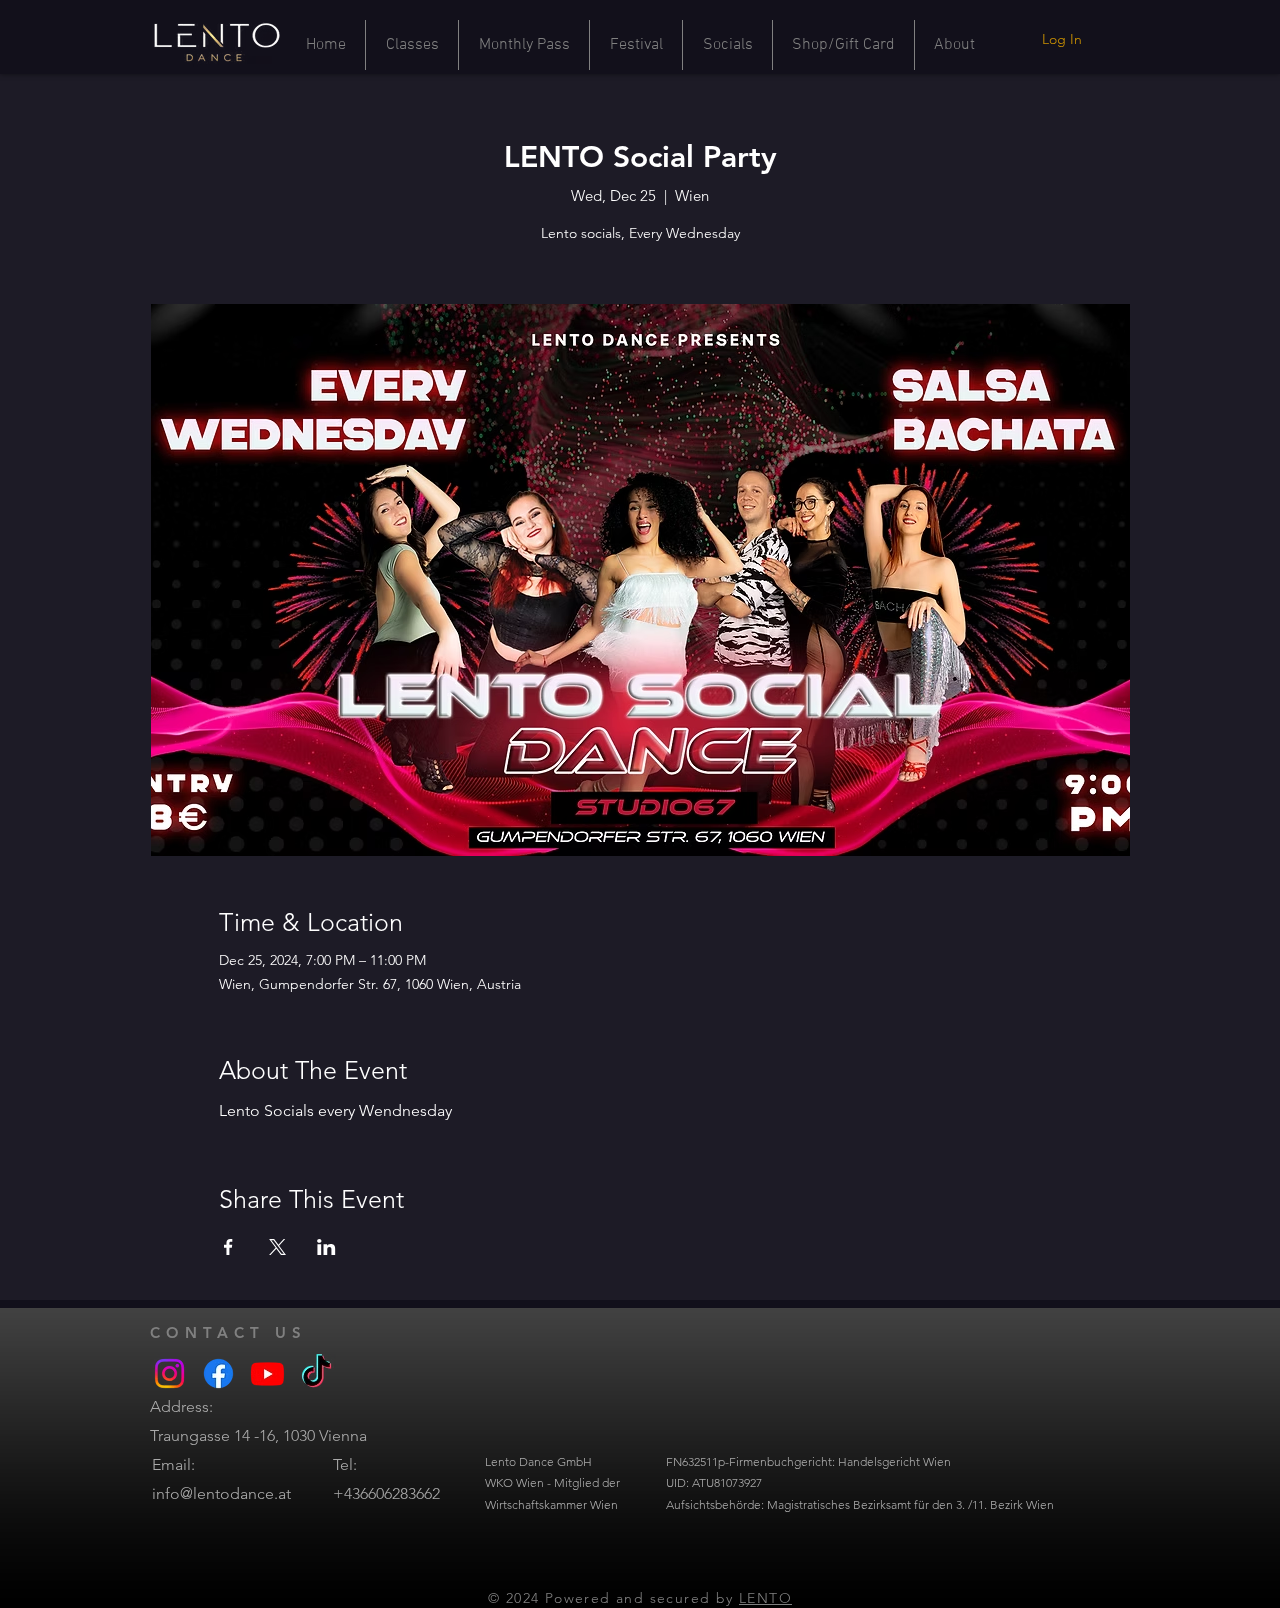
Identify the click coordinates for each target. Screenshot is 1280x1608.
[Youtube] (267, 1373)
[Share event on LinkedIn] (326, 1247)
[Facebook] (218, 1373)
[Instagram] (169, 1373)
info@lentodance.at (221, 1493)
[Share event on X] (277, 1247)
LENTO (765, 1598)
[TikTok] (316, 1373)
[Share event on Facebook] (228, 1247)
